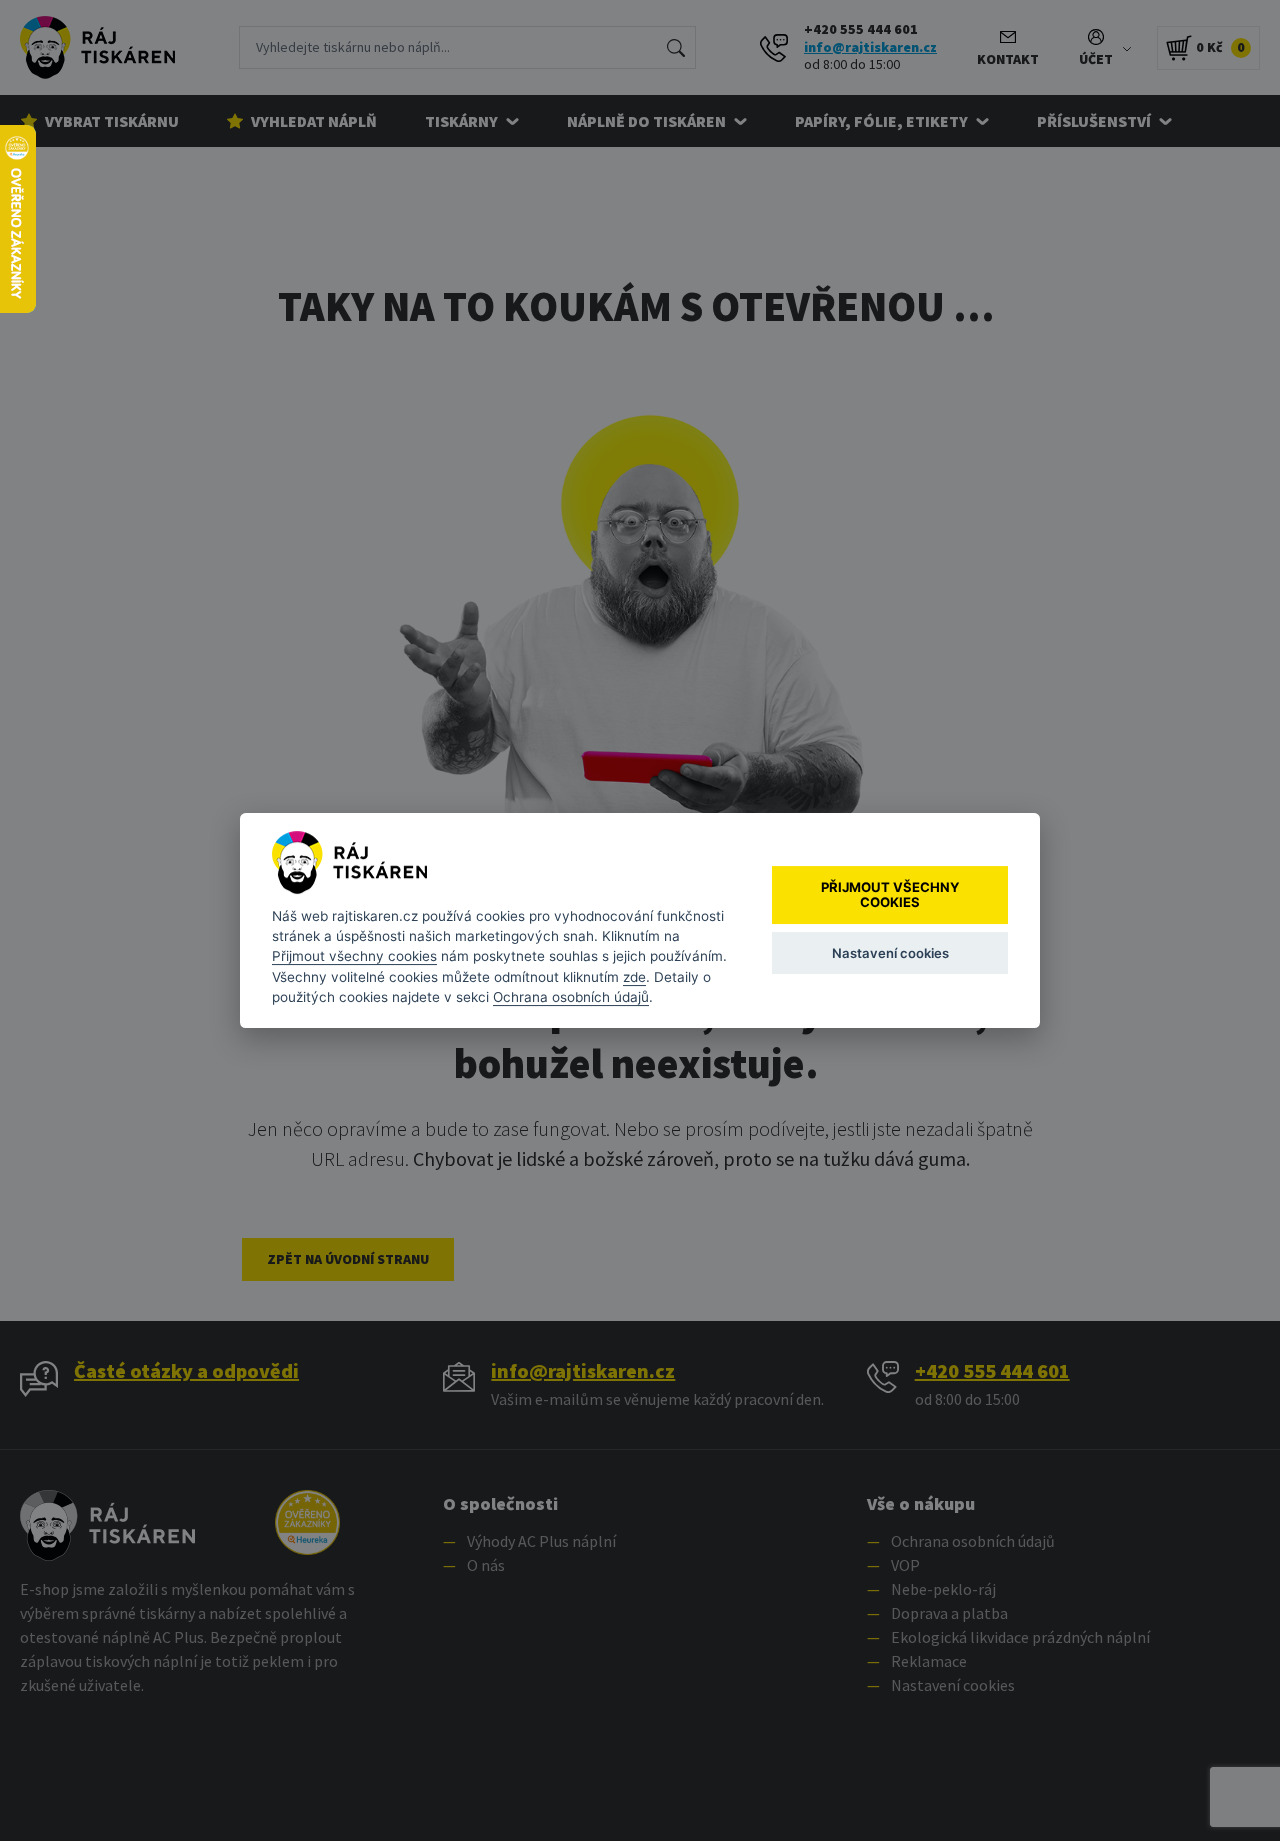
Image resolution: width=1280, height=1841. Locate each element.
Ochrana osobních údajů (571, 997)
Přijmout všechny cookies (354, 956)
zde (634, 977)
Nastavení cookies (890, 953)
